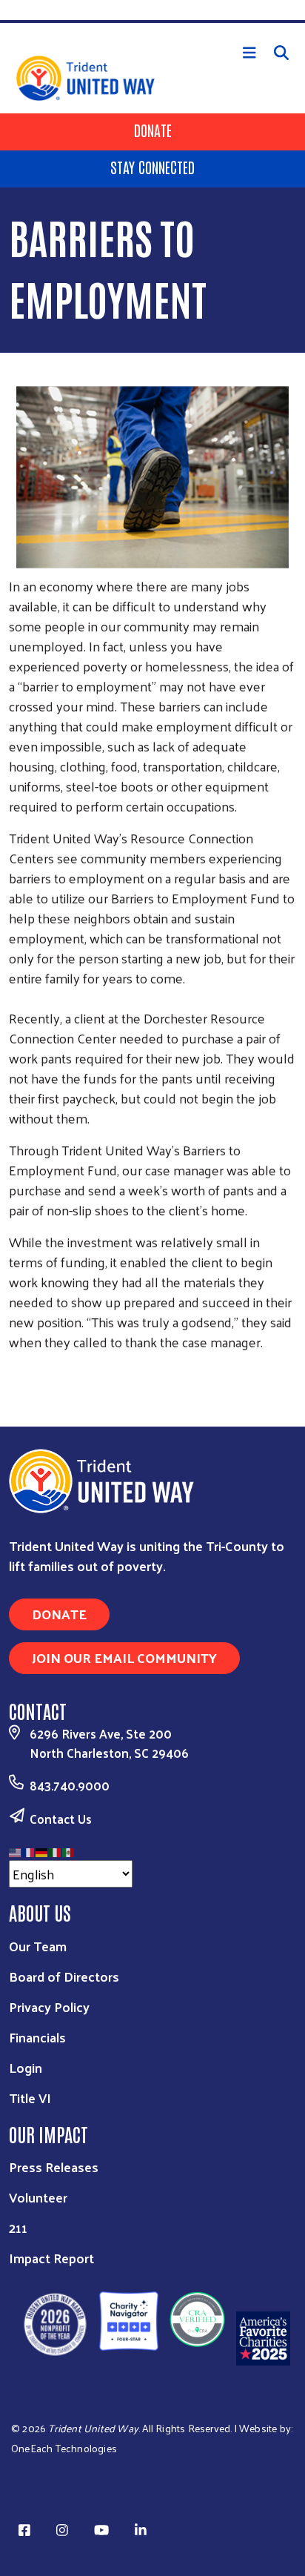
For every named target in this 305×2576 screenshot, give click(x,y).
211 (18, 2227)
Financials (37, 2037)
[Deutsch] (42, 1850)
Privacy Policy (49, 2006)
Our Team (38, 1946)
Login (26, 2067)
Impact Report (51, 2258)
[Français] (29, 1850)
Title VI (30, 2098)
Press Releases (54, 2167)
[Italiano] (56, 1850)
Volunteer (38, 2197)
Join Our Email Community (124, 1657)
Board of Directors (64, 1976)
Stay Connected (152, 167)
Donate (153, 130)
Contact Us (61, 1819)
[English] (16, 1850)
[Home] (152, 21)
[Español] (69, 1850)
